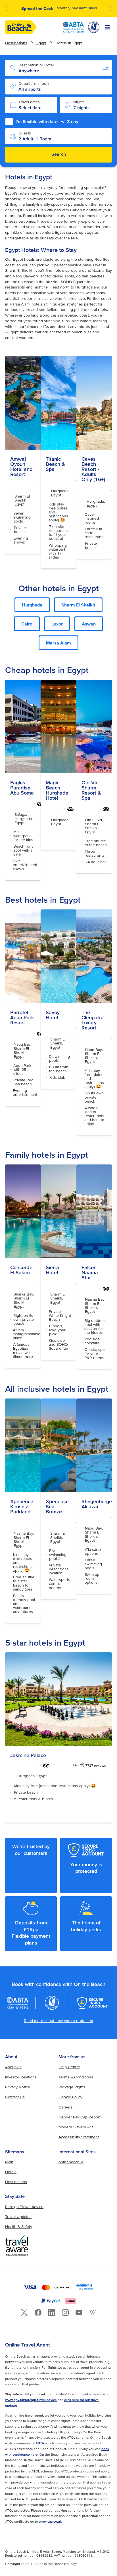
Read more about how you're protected (58, 2021)
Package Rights (72, 2087)
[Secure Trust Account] (93, 2003)
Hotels (11, 2172)
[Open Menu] (107, 27)
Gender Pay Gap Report (80, 2117)
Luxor (57, 624)
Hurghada (32, 605)
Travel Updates (18, 2217)
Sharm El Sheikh (78, 605)
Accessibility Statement (79, 2137)
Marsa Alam (58, 643)
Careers (66, 2107)
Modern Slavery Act (76, 2127)
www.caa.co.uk (50, 2521)
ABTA (40, 2443)
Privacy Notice (18, 2087)
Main (9, 2162)
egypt (41, 43)
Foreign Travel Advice (24, 2207)
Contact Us (15, 2097)
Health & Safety (19, 2227)
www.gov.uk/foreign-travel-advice (31, 2400)
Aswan (89, 624)
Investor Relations (21, 2077)
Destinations (16, 43)
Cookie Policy (70, 2097)
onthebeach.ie (71, 2162)
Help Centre (69, 2067)
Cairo (27, 624)
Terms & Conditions (76, 2077)
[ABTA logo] (73, 27)
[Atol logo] (52, 2003)
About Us (13, 2067)
